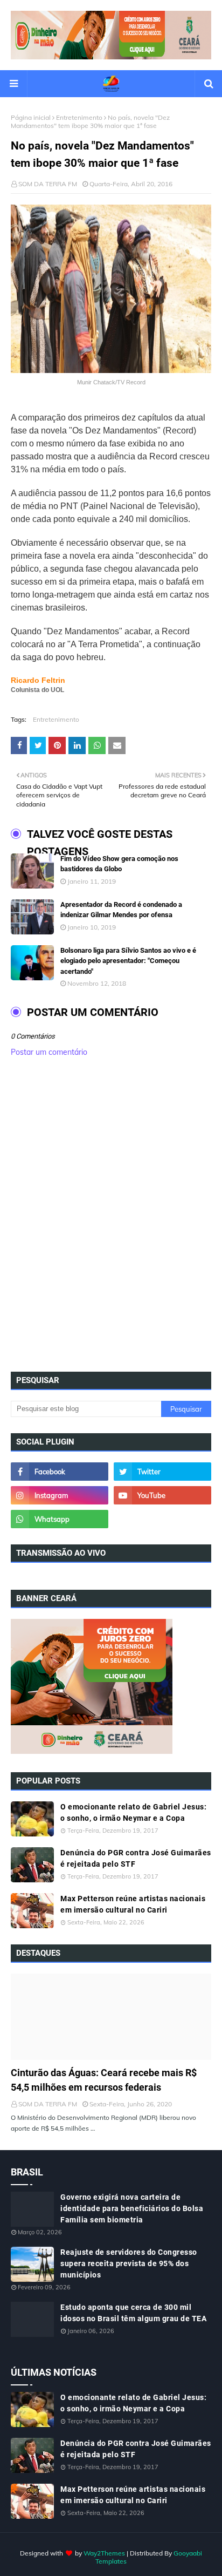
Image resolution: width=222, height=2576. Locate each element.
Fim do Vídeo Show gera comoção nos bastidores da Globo (119, 864)
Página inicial (31, 117)
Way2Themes (104, 2553)
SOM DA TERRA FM (48, 184)
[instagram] (60, 1495)
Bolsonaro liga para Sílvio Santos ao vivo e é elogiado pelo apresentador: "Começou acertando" (128, 961)
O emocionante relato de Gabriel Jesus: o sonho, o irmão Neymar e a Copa (133, 1812)
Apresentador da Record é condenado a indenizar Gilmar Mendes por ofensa (121, 910)
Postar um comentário (49, 1052)
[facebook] (60, 1472)
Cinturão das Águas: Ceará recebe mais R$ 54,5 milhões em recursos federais (104, 2080)
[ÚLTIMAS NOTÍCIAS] (111, 2017)
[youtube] (162, 1495)
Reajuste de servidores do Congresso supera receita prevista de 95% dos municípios (129, 2263)
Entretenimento (79, 117)
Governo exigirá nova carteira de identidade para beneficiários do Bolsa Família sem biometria (132, 2208)
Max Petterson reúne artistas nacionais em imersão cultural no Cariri (133, 1904)
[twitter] (162, 1472)
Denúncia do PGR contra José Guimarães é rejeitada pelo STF (136, 1858)
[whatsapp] (60, 1519)
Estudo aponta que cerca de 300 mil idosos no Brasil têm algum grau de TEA (133, 2313)
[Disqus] (111, 1218)
